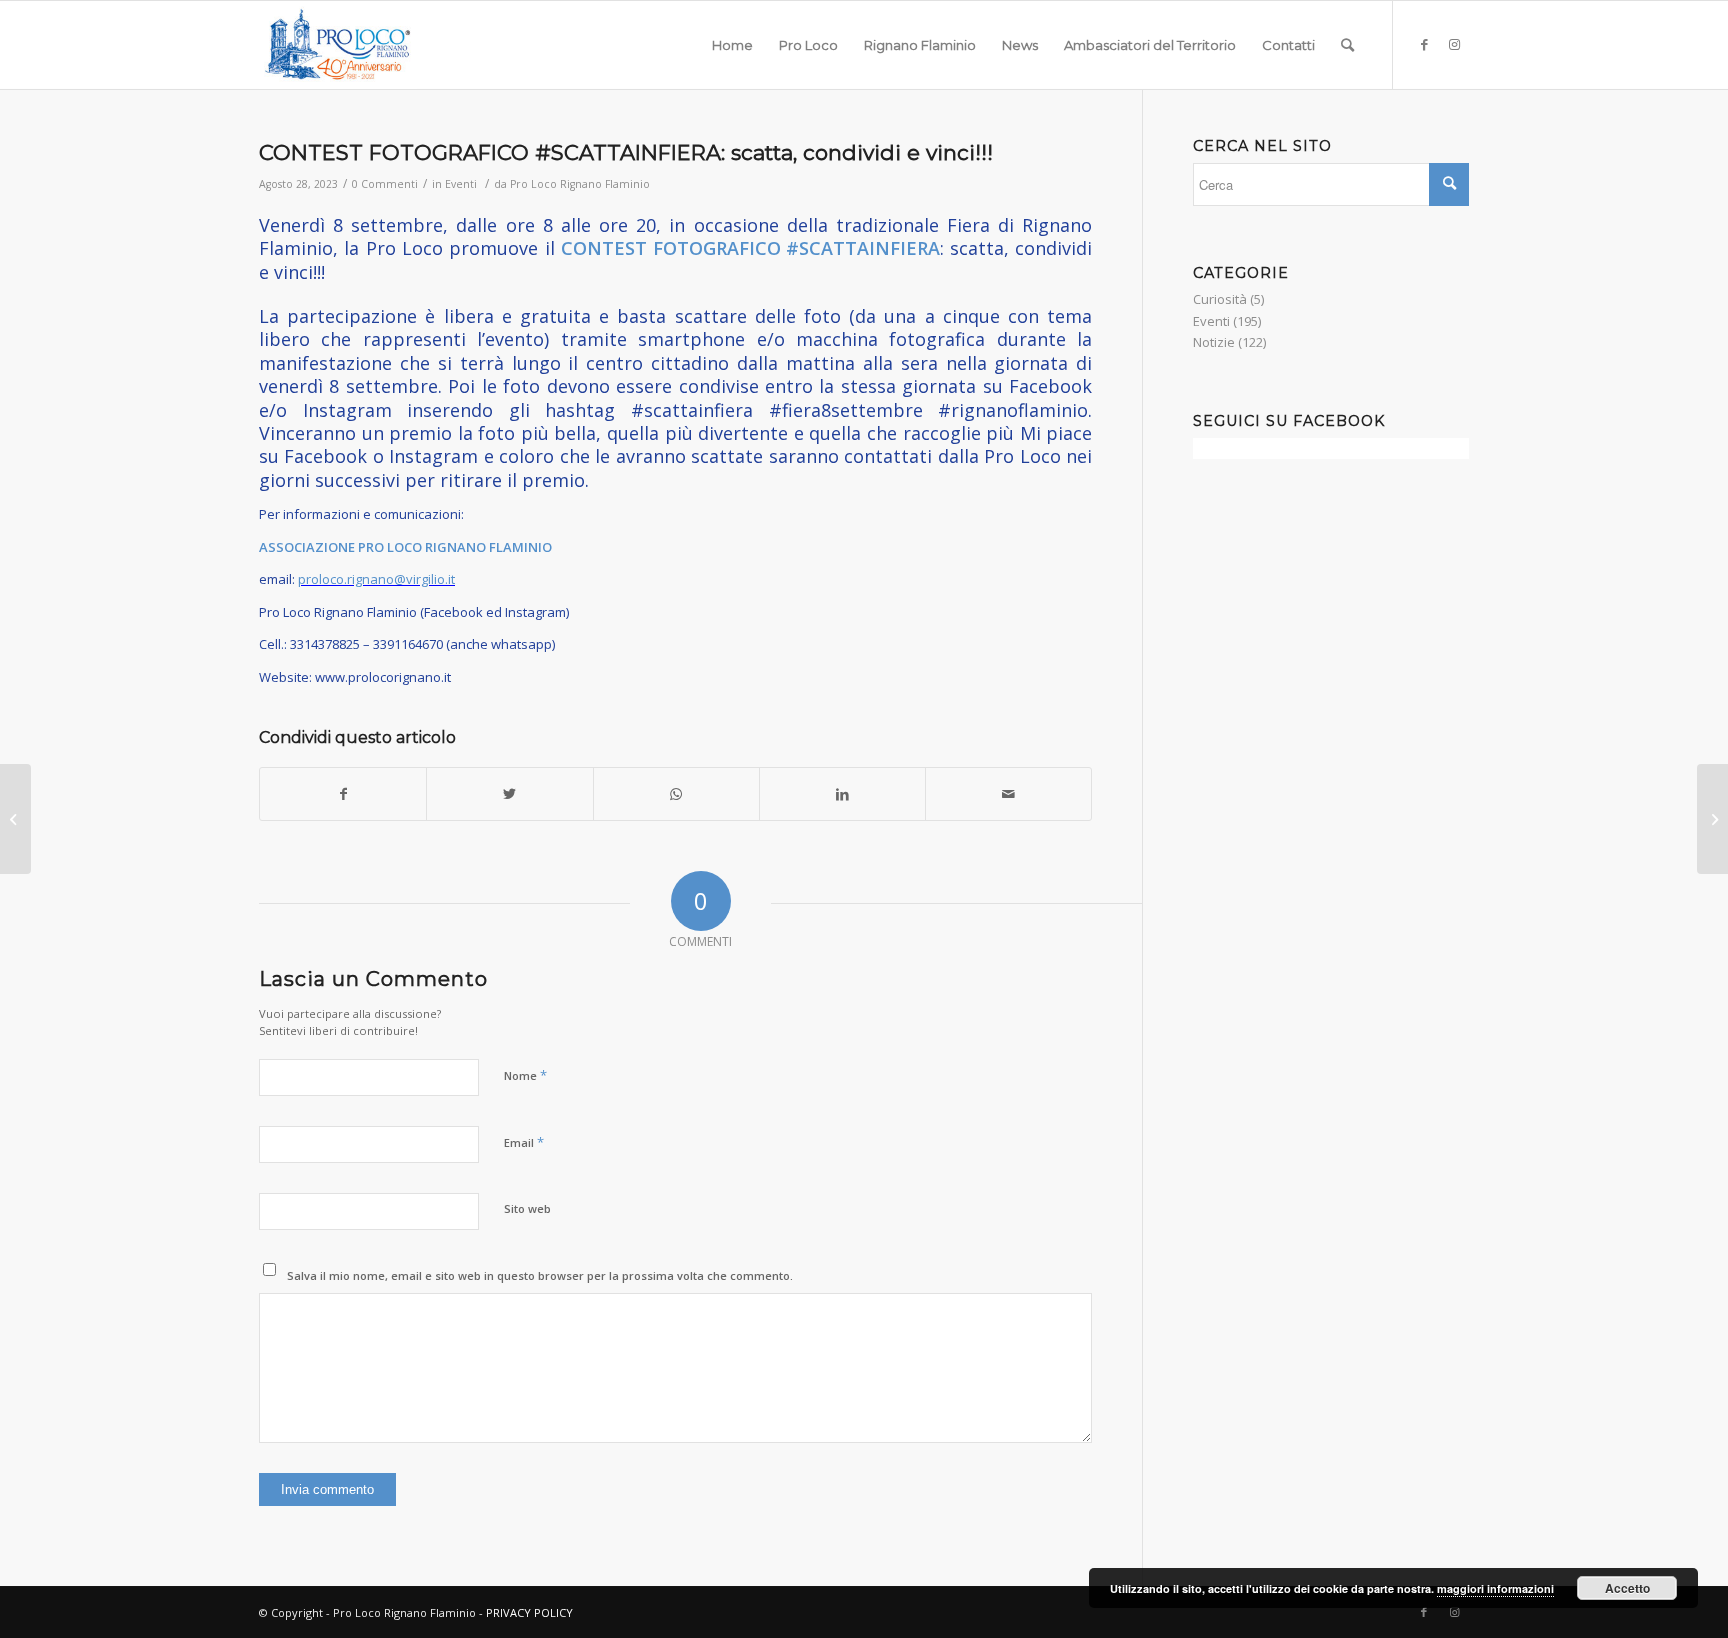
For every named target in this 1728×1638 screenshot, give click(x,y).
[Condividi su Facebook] (343, 794)
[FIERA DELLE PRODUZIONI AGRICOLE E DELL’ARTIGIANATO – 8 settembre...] (1712, 819)
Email (524, 1142)
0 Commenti (385, 184)
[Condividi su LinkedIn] (842, 794)
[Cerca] (1347, 45)
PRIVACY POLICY (529, 1612)
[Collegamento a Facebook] (1424, 44)
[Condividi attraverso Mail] (1008, 794)
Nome (525, 1075)
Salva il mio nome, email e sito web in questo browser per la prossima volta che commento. (540, 1275)
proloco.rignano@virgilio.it (376, 579)
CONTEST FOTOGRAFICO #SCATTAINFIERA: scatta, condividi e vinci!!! (626, 152)
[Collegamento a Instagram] (1454, 44)
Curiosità (1220, 299)
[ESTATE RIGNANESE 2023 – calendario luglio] (15, 819)
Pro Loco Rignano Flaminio (580, 184)
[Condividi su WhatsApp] (676, 794)
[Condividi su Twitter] (509, 794)
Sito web (527, 1208)
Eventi (461, 184)
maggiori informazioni (1495, 1588)
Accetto (1627, 1588)
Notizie (1214, 342)
